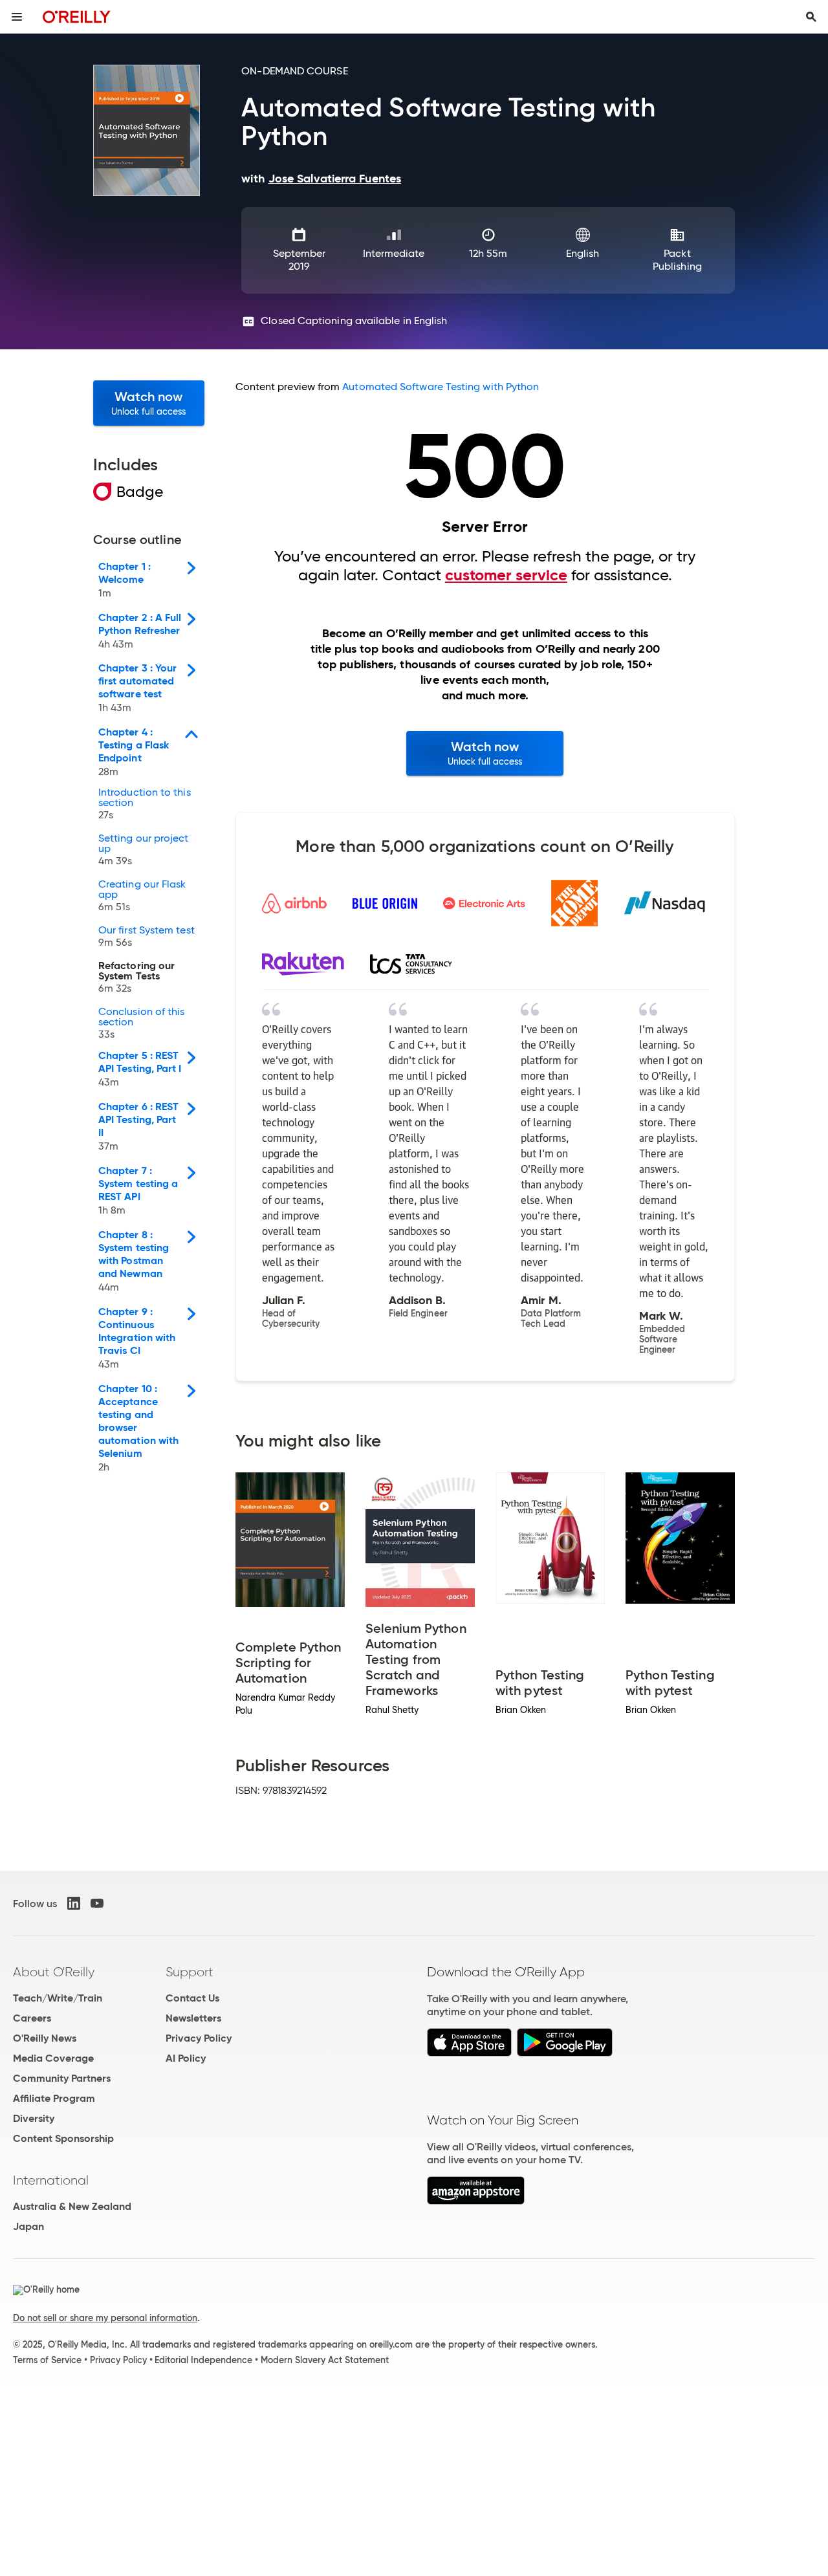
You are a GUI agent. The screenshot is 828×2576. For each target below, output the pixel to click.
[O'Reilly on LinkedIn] (74, 1903)
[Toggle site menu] (17, 17)
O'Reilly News (45, 2038)
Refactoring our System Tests (136, 977)
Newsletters (193, 2018)
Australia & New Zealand (72, 2206)
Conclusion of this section (141, 1023)
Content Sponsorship (63, 2138)
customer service (506, 575)
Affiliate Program (54, 2098)
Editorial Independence (203, 2360)
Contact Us (192, 1998)
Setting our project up (144, 850)
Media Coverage (53, 2058)
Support (190, 1972)
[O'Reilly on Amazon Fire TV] (476, 2201)
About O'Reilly (54, 1972)
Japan (28, 2226)
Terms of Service (47, 2360)
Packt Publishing (677, 260)
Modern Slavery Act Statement (325, 2360)
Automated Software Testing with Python (441, 387)
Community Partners (62, 2078)
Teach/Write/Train (58, 1998)
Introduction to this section (145, 804)
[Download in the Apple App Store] (469, 2053)
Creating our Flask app (142, 896)
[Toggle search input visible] (811, 17)
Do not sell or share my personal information (105, 2318)
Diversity (34, 2118)
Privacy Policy (199, 2038)
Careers (32, 2018)
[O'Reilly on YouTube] (97, 1903)
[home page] (77, 16)
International (51, 2180)
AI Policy (186, 2058)
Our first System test (147, 937)
